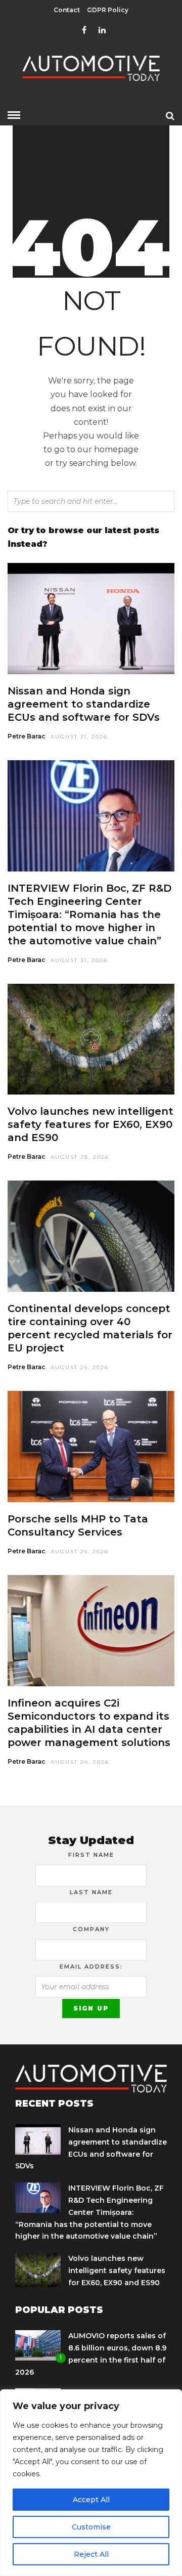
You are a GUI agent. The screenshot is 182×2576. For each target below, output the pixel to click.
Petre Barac (27, 736)
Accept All (91, 2500)
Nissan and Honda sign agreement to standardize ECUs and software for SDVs (84, 704)
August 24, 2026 (80, 1762)
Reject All (91, 2554)
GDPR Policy (108, 10)
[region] (91, 2483)
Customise (91, 2527)
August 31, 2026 (79, 737)
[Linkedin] (102, 30)
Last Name (91, 1892)
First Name (91, 1855)
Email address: (91, 1967)
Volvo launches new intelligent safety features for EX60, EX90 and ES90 (90, 1124)
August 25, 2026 (80, 1367)
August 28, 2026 (80, 1157)
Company (91, 1929)
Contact (67, 10)
